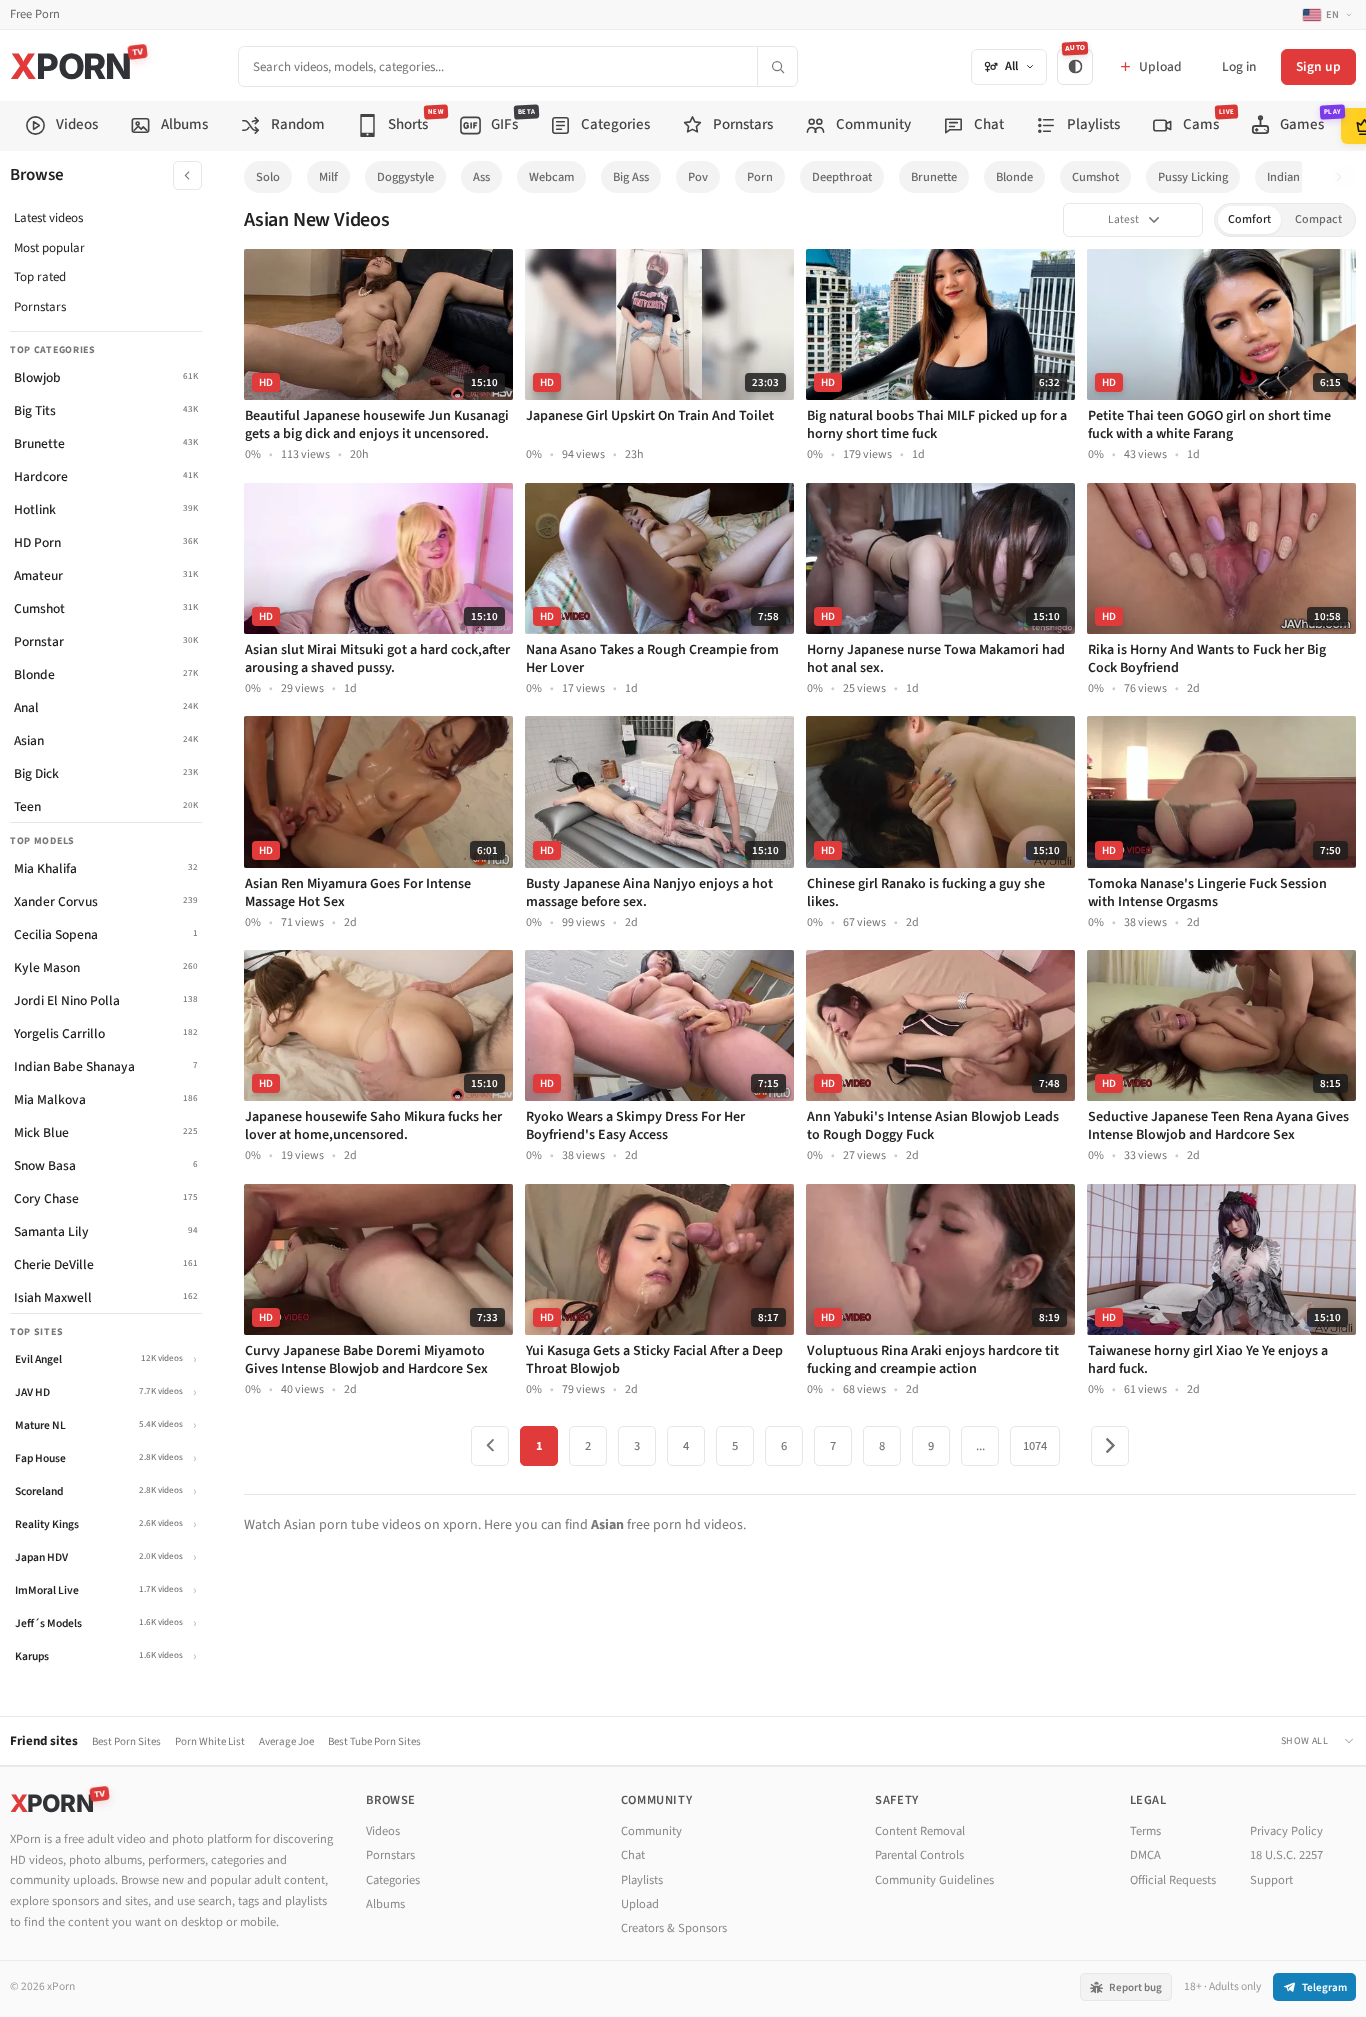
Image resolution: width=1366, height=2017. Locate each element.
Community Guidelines (934, 1880)
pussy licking (1193, 177)
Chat (633, 1855)
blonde (1014, 177)
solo (268, 177)
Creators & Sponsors (674, 1928)
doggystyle (405, 177)
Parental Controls (919, 1855)
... (980, 1446)
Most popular (49, 248)
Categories (393, 1880)
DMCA (1145, 1855)
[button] (1344, 177)
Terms (1145, 1831)
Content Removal (920, 1831)
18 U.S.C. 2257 (1286, 1855)
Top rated (40, 277)
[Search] (777, 66)
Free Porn (35, 14)
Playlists (642, 1880)
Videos (383, 1831)
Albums (385, 1904)
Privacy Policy (1286, 1831)
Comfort (1249, 219)
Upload (640, 1904)
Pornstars (40, 307)
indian (1283, 177)
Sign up (1318, 66)
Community (651, 1831)
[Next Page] (1110, 1446)
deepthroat (842, 177)
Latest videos (48, 218)
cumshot (1095, 177)
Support (1271, 1880)
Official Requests (1173, 1880)
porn (760, 177)
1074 (1035, 1446)
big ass (631, 177)
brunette (934, 177)
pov (698, 177)
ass (481, 177)
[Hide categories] (187, 175)
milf (328, 177)
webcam (551, 177)
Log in (1239, 66)
